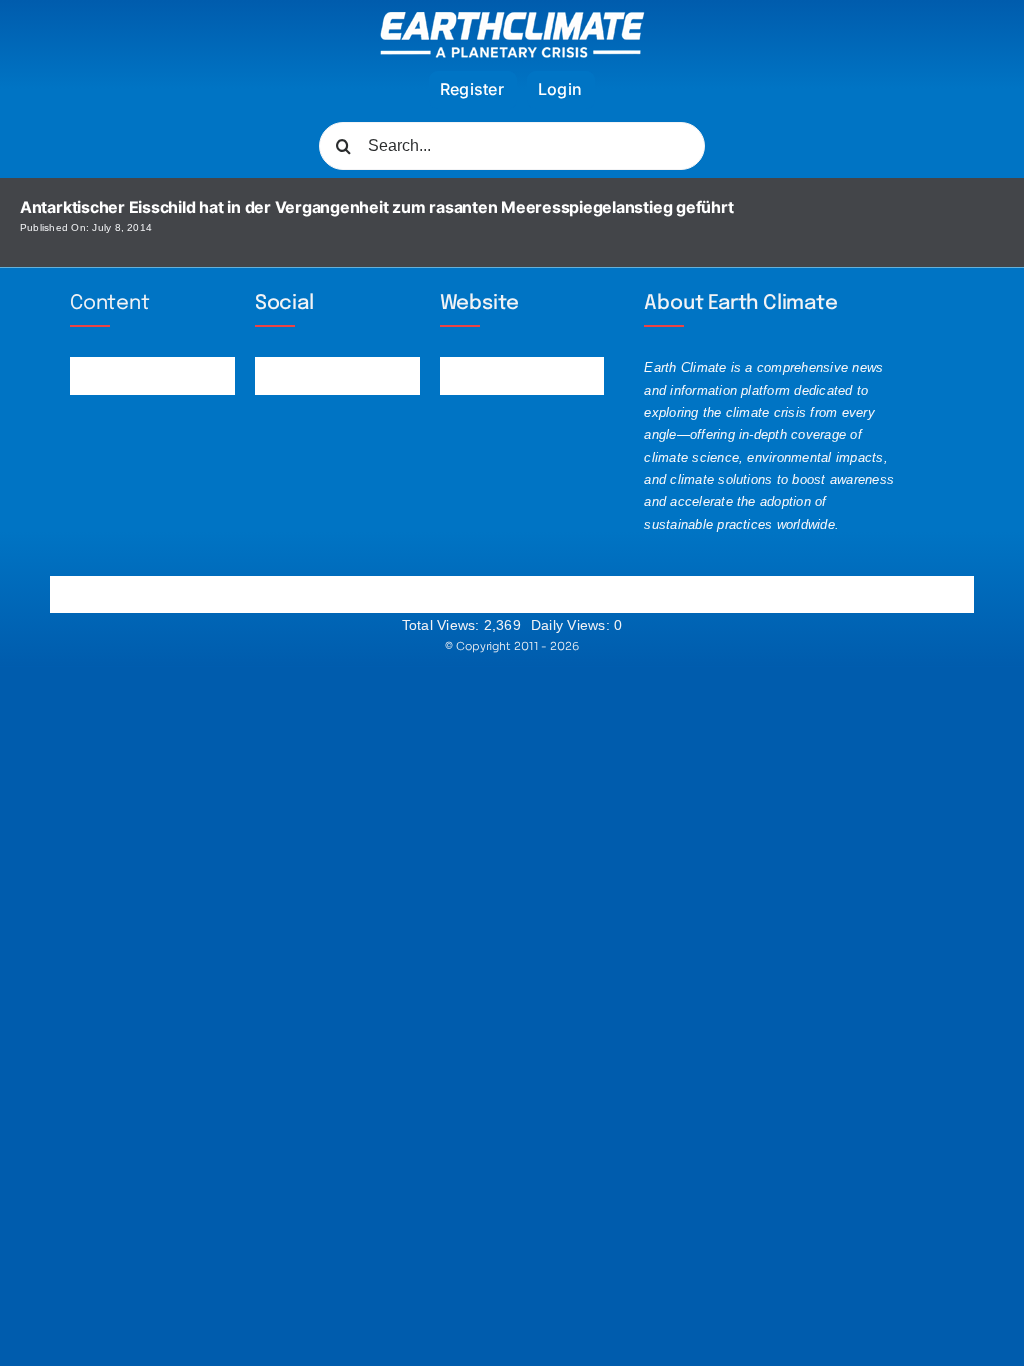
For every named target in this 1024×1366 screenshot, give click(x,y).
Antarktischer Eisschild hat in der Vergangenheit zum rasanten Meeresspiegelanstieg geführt (376, 207)
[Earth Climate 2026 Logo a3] (512, 19)
